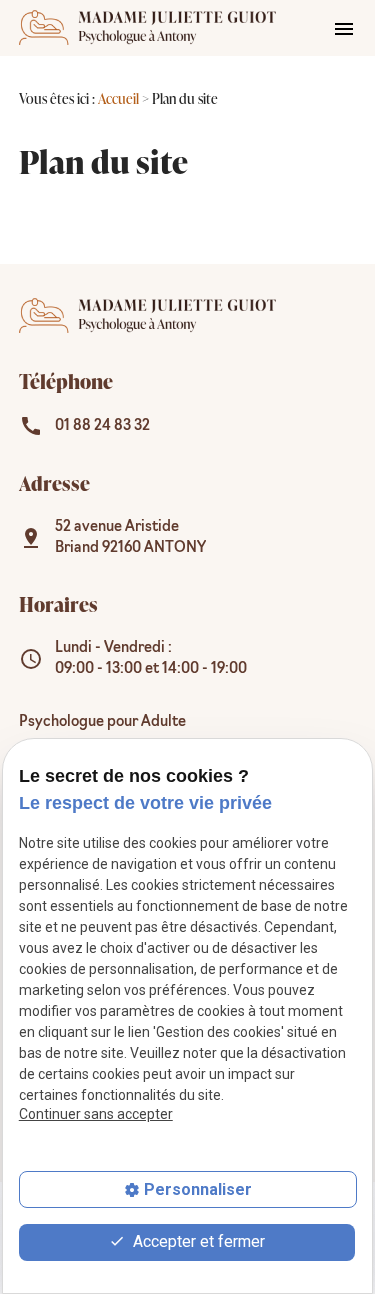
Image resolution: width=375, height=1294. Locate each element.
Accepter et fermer (197, 1241)
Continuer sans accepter (96, 1114)
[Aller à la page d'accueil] (147, 28)
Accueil (118, 98)
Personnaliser (198, 1189)
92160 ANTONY (130, 538)
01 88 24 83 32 (102, 426)
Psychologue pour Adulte (102, 722)
